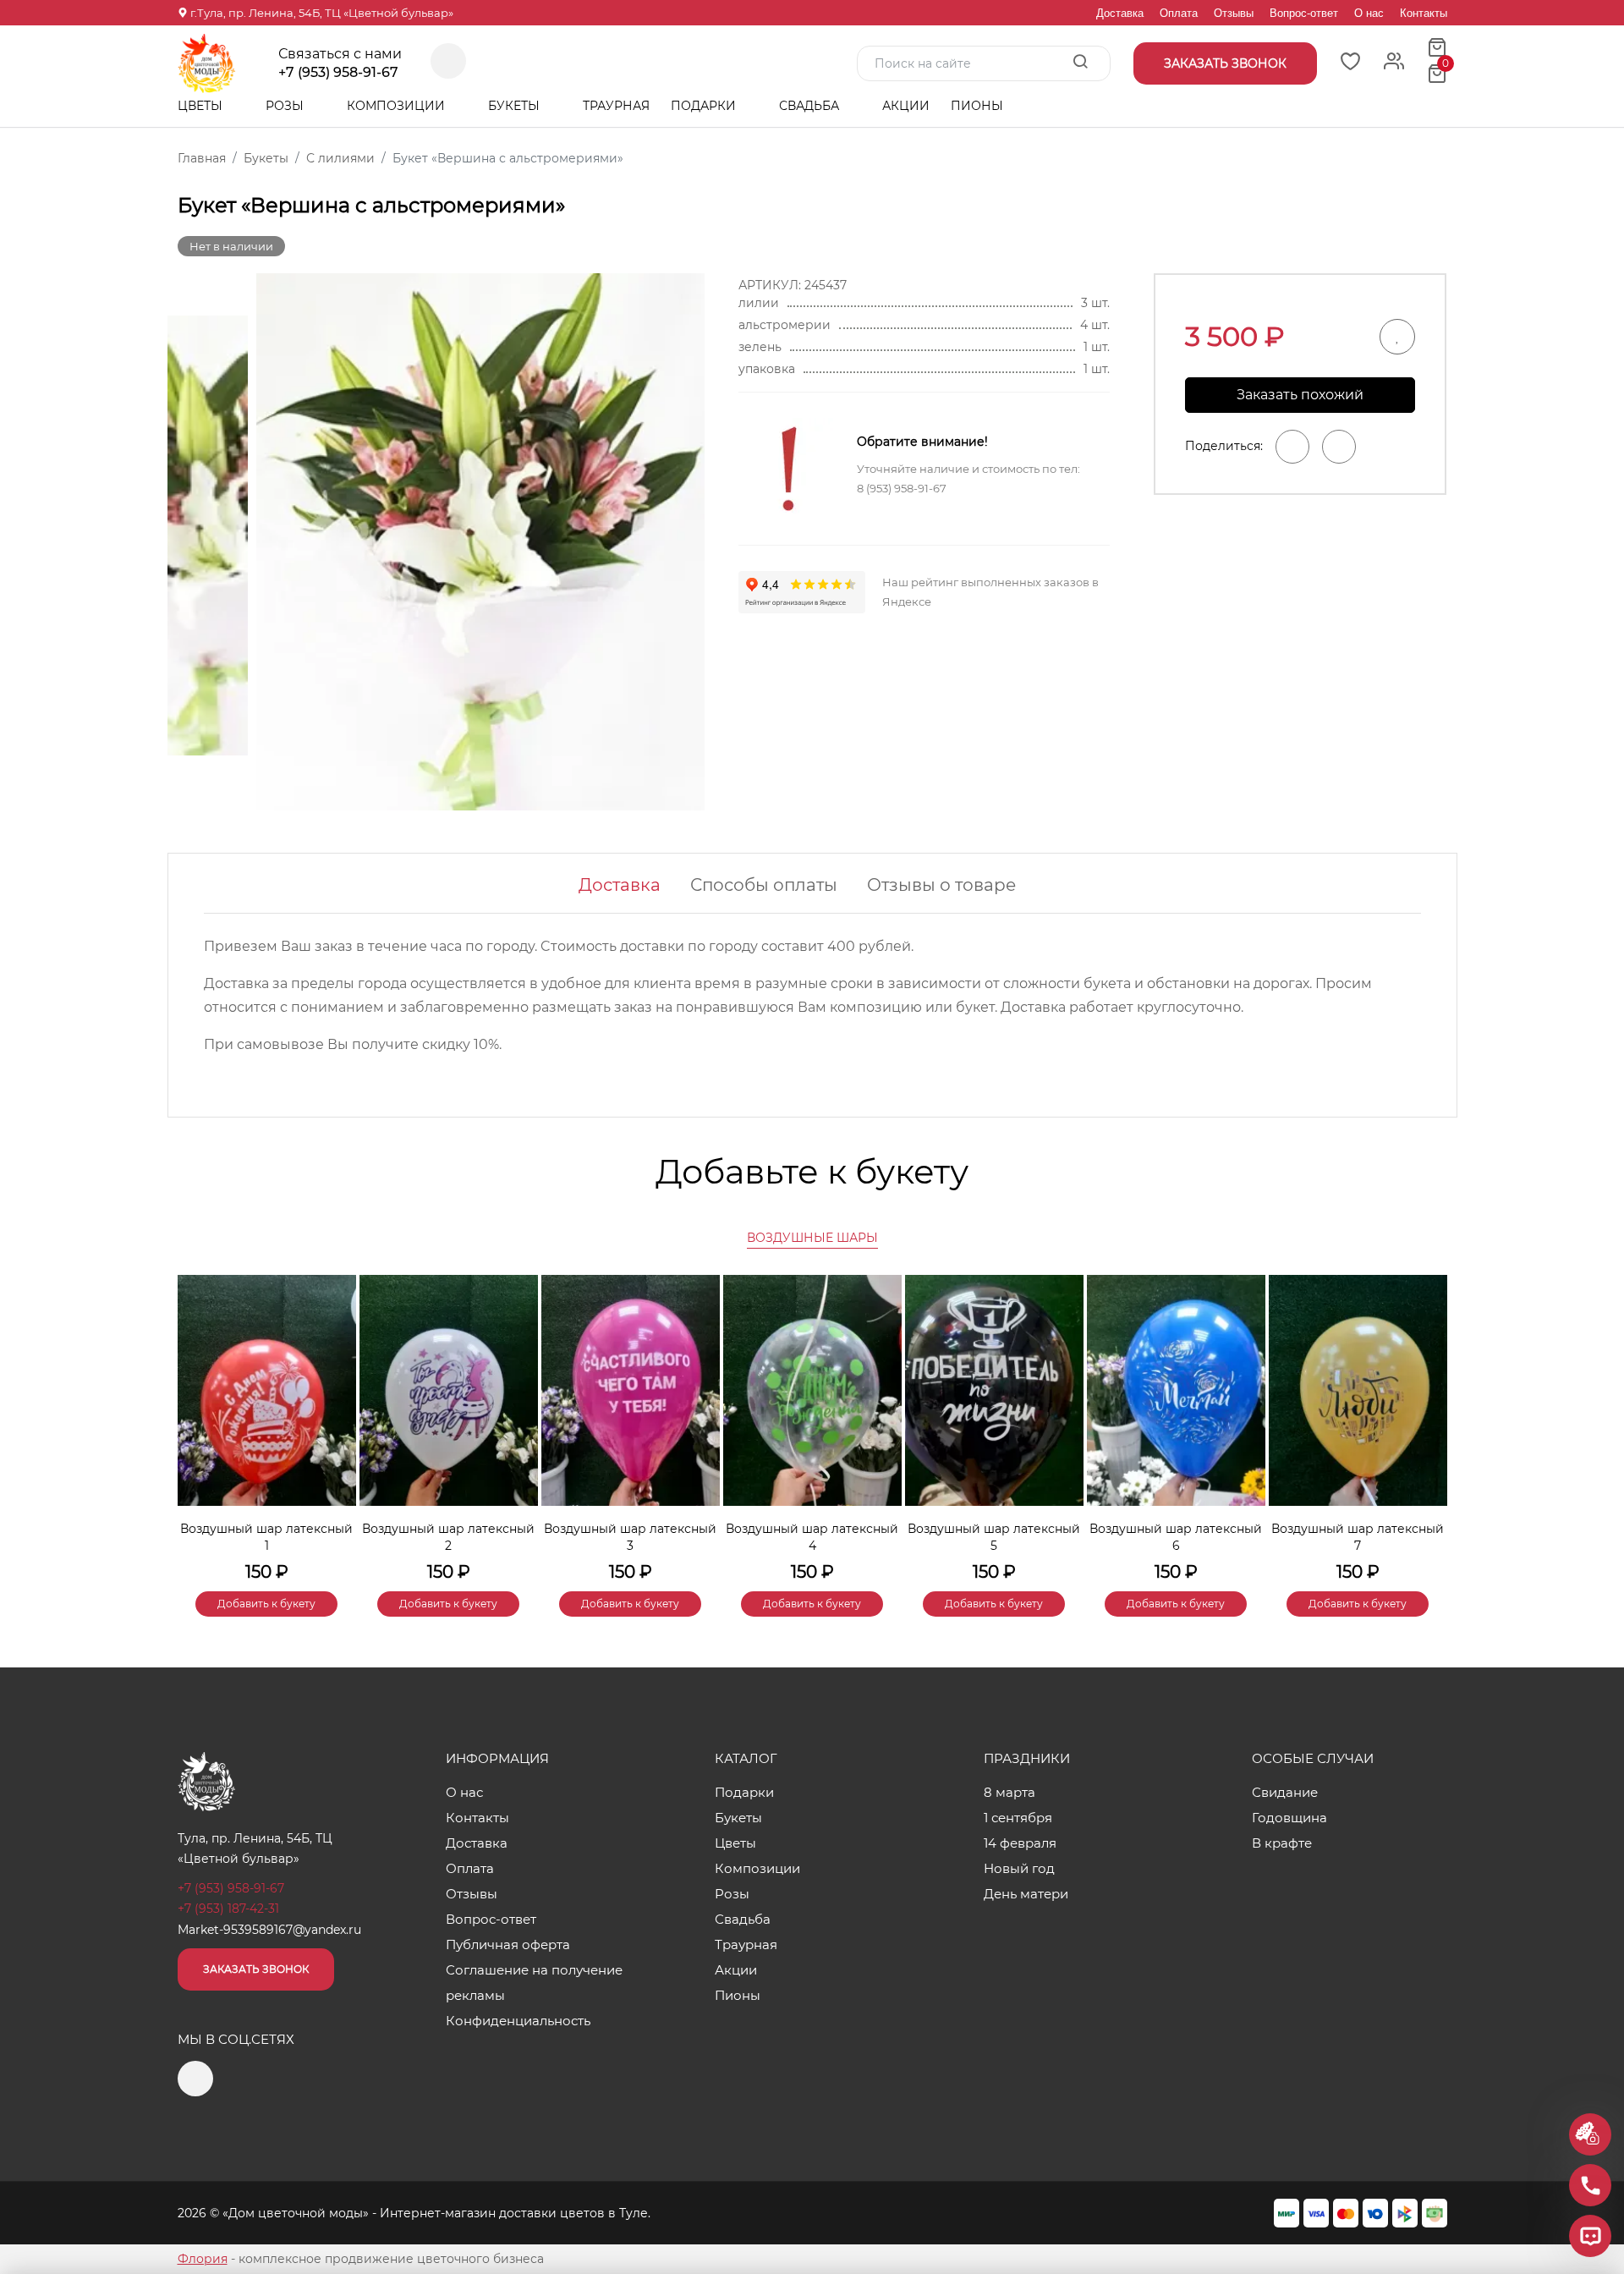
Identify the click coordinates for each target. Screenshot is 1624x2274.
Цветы (202, 106)
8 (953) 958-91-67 (902, 488)
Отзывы (1234, 13)
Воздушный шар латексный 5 (994, 1537)
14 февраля (1020, 1843)
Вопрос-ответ (1304, 13)
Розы (286, 106)
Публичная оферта (508, 1944)
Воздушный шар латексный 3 (630, 1537)
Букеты (516, 106)
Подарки (705, 106)
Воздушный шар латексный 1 (266, 1537)
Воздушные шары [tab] (812, 1238)
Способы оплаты (764, 885)
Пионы (977, 106)
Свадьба (811, 106)
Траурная (616, 106)
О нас (1369, 13)
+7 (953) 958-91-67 (338, 73)
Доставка (1120, 13)
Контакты (1424, 13)
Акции (906, 106)
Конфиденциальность (518, 2021)
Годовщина (1289, 1818)
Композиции (398, 106)
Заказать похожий (1300, 395)
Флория (203, 2259)
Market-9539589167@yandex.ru (269, 1930)
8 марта (1010, 1792)
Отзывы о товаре (941, 885)
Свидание (1285, 1792)
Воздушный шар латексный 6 (1176, 1537)
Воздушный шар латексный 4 (812, 1537)
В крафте (1282, 1843)
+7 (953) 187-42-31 (228, 1909)
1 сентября (1018, 1818)
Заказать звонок (256, 1969)
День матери (1026, 1894)
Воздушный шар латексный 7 (1358, 1537)
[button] (1426, 1417)
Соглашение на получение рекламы (534, 1983)
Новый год (1019, 1868)
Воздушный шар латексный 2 (448, 1537)
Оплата (1179, 13)
